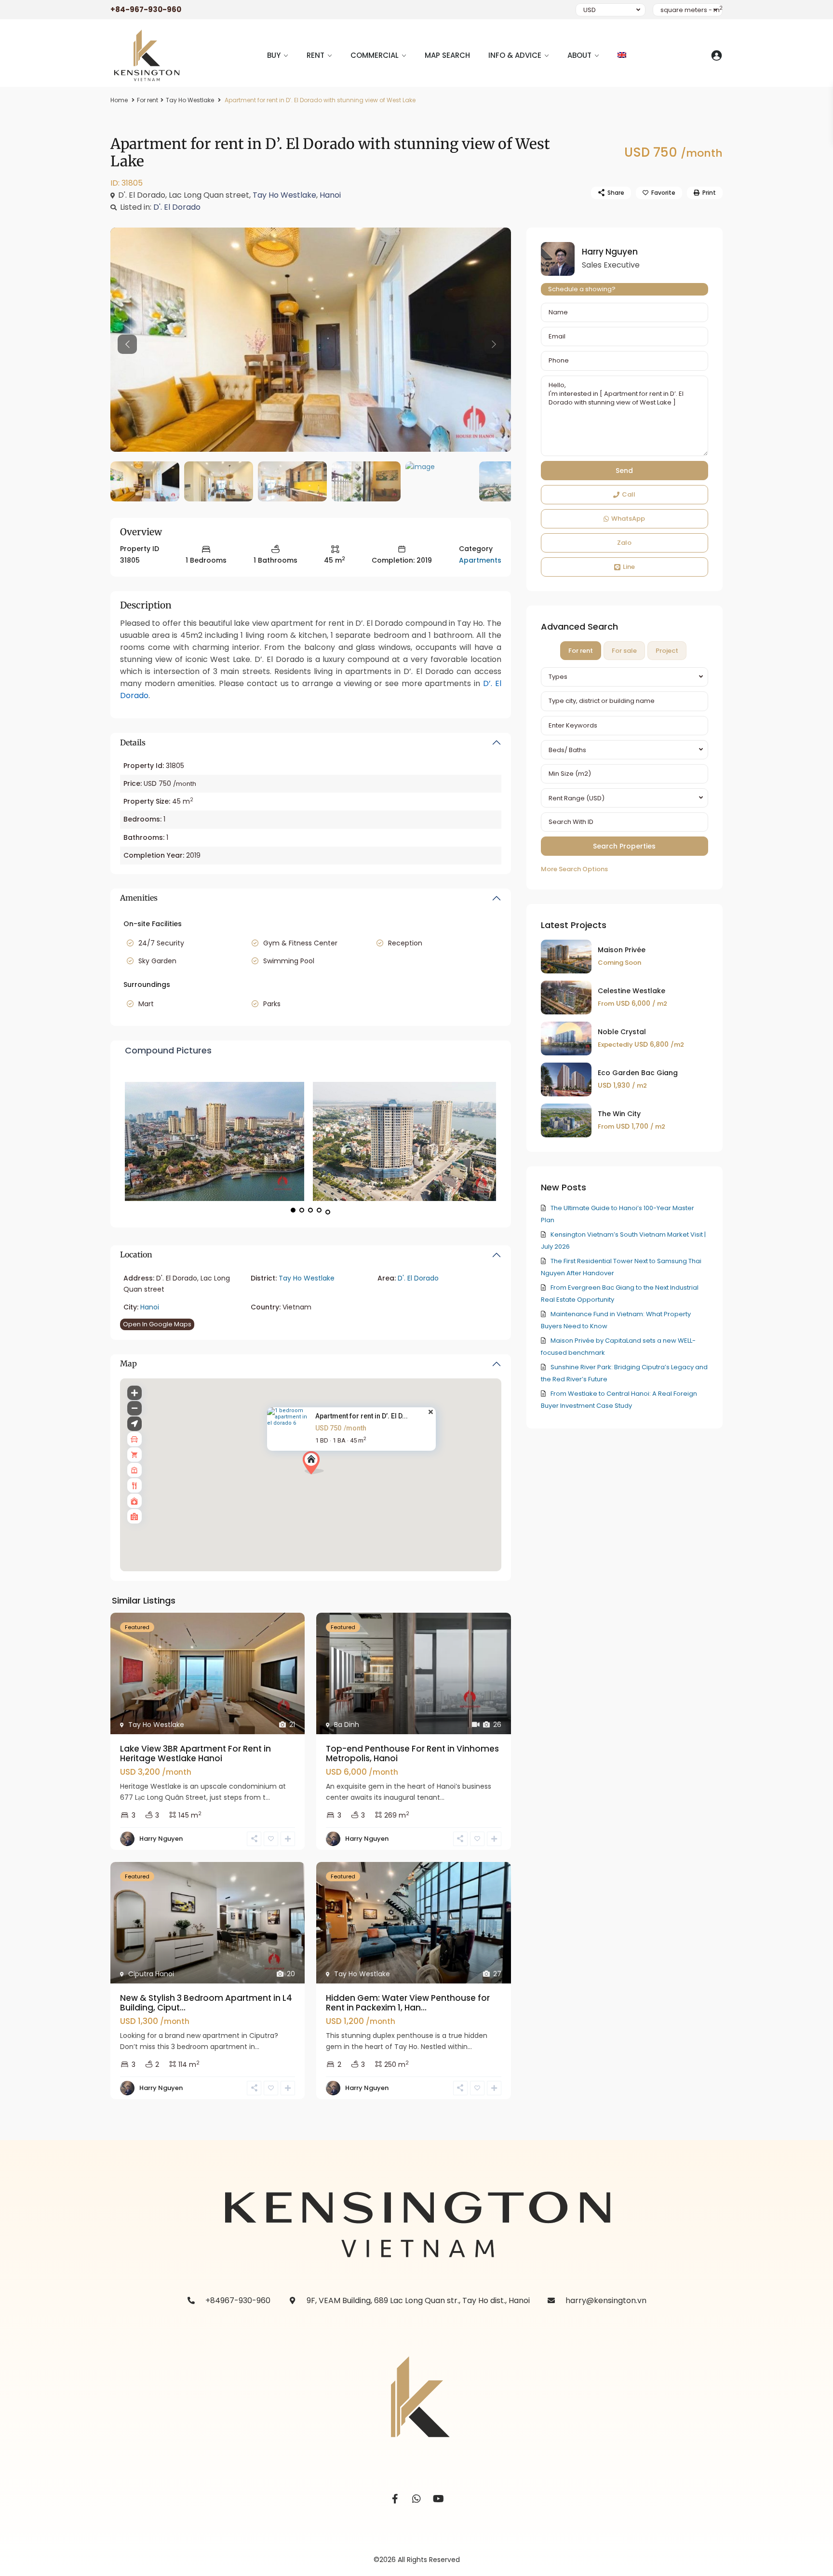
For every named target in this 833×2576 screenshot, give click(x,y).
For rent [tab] (581, 651)
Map (128, 1363)
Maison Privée (622, 950)
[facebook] (395, 2499)
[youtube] (438, 2499)
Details (133, 742)
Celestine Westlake (631, 991)
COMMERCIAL (375, 55)
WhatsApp (628, 519)
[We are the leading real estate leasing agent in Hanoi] (311, 340)
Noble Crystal (622, 1032)
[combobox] (625, 677)
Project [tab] (667, 651)
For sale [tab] (624, 651)
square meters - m (692, 10)
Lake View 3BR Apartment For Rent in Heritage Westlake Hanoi (195, 1753)
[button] (313, 1463)
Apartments (480, 560)
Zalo (624, 543)
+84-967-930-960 (146, 9)
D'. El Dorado (177, 207)
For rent (148, 100)
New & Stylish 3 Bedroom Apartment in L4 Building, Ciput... (206, 2003)
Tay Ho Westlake (190, 100)
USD (590, 10)
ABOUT (579, 55)
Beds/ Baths (567, 750)
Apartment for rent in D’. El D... (362, 1416)
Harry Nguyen (161, 1839)
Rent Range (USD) (577, 798)
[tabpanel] (625, 771)
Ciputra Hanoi (151, 1974)
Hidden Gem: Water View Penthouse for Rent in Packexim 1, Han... (408, 2003)
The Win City (619, 1114)
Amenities (139, 898)
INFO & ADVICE (515, 55)
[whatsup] (417, 2499)
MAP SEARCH (447, 55)
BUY (274, 55)
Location (136, 1254)
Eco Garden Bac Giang (638, 1073)
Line (629, 567)
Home (119, 100)
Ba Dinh (347, 1725)
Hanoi (330, 195)
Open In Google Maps (157, 1324)
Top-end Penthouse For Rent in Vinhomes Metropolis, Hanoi (412, 1753)
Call (629, 494)
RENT (316, 55)
